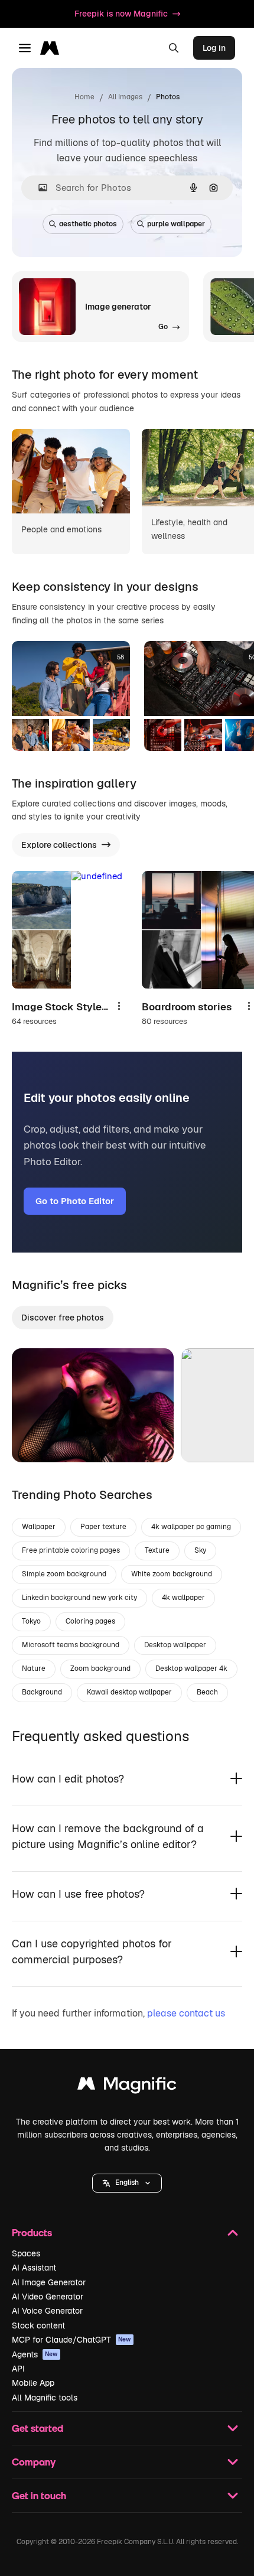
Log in (214, 48)
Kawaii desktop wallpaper (129, 1692)
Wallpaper (39, 1527)
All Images (125, 97)
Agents (35, 2354)
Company (34, 2462)
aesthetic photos (88, 224)
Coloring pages (90, 1621)
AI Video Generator (48, 2297)
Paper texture (103, 1527)
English (127, 2183)
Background (42, 1692)
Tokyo (31, 1621)
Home (84, 97)
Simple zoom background (64, 1574)
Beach (207, 1692)
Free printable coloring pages (71, 1550)
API (18, 2369)
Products (32, 2232)
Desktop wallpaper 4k (191, 1668)
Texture (157, 1550)
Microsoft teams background (71, 1645)
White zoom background (172, 1574)
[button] (127, 2183)
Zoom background (100, 1668)
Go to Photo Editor (75, 1201)
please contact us (186, 2013)
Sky (200, 1550)
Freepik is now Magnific (121, 14)
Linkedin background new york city (79, 1598)
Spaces (26, 2253)
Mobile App (33, 2383)
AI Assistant (34, 2268)
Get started (38, 2428)
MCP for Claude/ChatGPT (71, 2340)
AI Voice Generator (47, 2311)
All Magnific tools (45, 2398)
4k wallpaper (183, 1598)
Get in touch (39, 2495)
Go (38, 1439)
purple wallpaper (176, 224)
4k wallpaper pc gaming (191, 1527)
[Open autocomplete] (38, 188)
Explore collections (59, 845)
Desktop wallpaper (175, 1645)
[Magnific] (127, 2087)
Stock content (38, 2325)
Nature (34, 1668)
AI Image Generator (49, 2282)
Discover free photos (63, 1318)
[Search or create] (174, 48)
